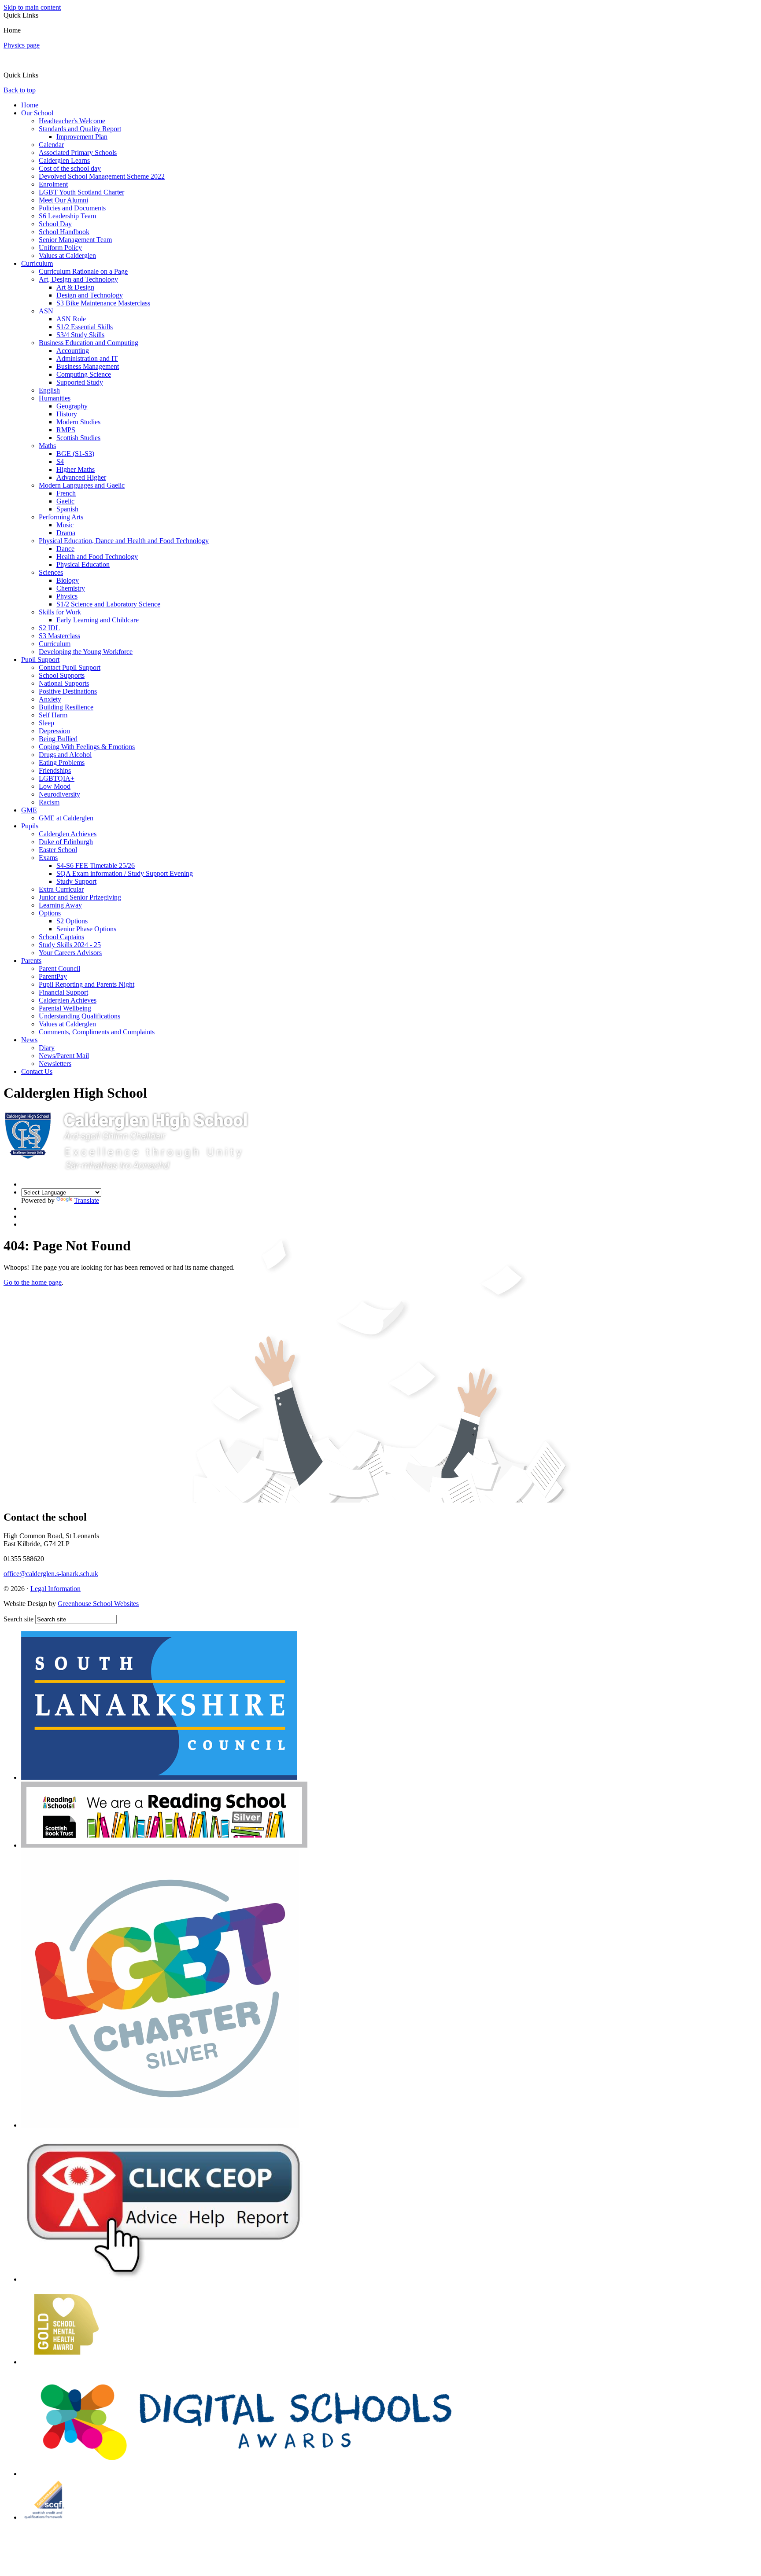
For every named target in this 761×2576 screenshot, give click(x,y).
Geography (72, 406)
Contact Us (37, 1071)
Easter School (58, 850)
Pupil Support (40, 660)
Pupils (30, 826)
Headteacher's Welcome (72, 121)
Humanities (55, 398)
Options (50, 913)
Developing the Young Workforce (86, 652)
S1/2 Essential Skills (85, 327)
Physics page (22, 45)
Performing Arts (61, 517)
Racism (49, 802)
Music (65, 525)
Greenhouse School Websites (98, 1604)
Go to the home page (33, 1282)
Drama (66, 533)
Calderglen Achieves (68, 834)
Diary (47, 1048)
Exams (48, 858)
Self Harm (53, 715)
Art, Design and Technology (78, 279)
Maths (47, 446)
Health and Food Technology (97, 557)
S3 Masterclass (59, 636)
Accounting (73, 351)
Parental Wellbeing (65, 1008)
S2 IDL (49, 628)
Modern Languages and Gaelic (82, 485)
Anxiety (50, 699)
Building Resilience (66, 707)
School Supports (62, 675)
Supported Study (80, 382)
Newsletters (55, 1064)
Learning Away (60, 905)
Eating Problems (62, 763)
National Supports (64, 683)
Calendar (51, 145)
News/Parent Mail (64, 1056)
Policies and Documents (72, 208)
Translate (87, 1200)
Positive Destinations (68, 691)
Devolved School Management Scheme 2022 (102, 176)
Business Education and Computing (89, 343)
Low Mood (55, 786)
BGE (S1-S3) (75, 454)
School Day (55, 224)
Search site (18, 1619)
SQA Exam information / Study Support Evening (125, 873)
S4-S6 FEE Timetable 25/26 (96, 865)
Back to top (20, 90)
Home (30, 105)
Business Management (88, 366)
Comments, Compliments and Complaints (97, 1032)
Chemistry (71, 588)
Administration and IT (87, 358)
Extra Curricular (61, 889)
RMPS (66, 430)
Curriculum (37, 263)
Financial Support (63, 992)
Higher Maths (76, 469)
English (49, 390)
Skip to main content (32, 7)
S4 (60, 461)
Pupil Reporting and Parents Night (87, 984)
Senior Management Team (75, 240)
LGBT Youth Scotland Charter (81, 192)
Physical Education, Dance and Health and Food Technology (124, 541)
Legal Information (55, 1589)
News (29, 1040)
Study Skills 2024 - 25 (70, 945)
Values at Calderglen (67, 255)
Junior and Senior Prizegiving (80, 897)
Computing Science (84, 374)
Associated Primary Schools (78, 153)
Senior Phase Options (86, 929)
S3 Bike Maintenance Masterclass (103, 303)
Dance (65, 549)
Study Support (76, 881)
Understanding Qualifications (79, 1016)
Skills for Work (60, 612)
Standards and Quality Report (80, 129)
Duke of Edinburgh (66, 842)
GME (29, 810)
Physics (67, 596)
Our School (37, 113)
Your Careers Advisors (70, 953)
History (67, 414)
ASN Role (71, 319)
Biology (68, 580)
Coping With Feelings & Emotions (87, 747)
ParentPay (53, 976)
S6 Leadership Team (67, 216)
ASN (46, 311)
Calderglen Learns (64, 160)
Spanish (67, 509)
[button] (42, 75)
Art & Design (75, 287)
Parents (31, 961)
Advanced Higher (81, 477)
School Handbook (64, 232)
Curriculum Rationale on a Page (83, 271)
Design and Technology (90, 295)
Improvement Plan (82, 137)
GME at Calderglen (66, 818)
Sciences (51, 572)
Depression (54, 731)
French (66, 493)
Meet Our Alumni (63, 200)
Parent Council (59, 968)
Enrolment (53, 184)
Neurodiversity (59, 794)
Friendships (55, 770)
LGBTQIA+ (57, 778)
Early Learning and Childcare (98, 620)
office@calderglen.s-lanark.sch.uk (51, 1574)
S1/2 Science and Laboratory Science (108, 604)
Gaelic (65, 501)
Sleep (46, 723)
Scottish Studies (78, 438)
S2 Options (72, 921)
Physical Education (83, 564)
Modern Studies (78, 422)
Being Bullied (58, 739)
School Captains (61, 937)
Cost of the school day (70, 168)
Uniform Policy (60, 248)
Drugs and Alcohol (65, 755)
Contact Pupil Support (70, 667)
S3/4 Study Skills (80, 335)
